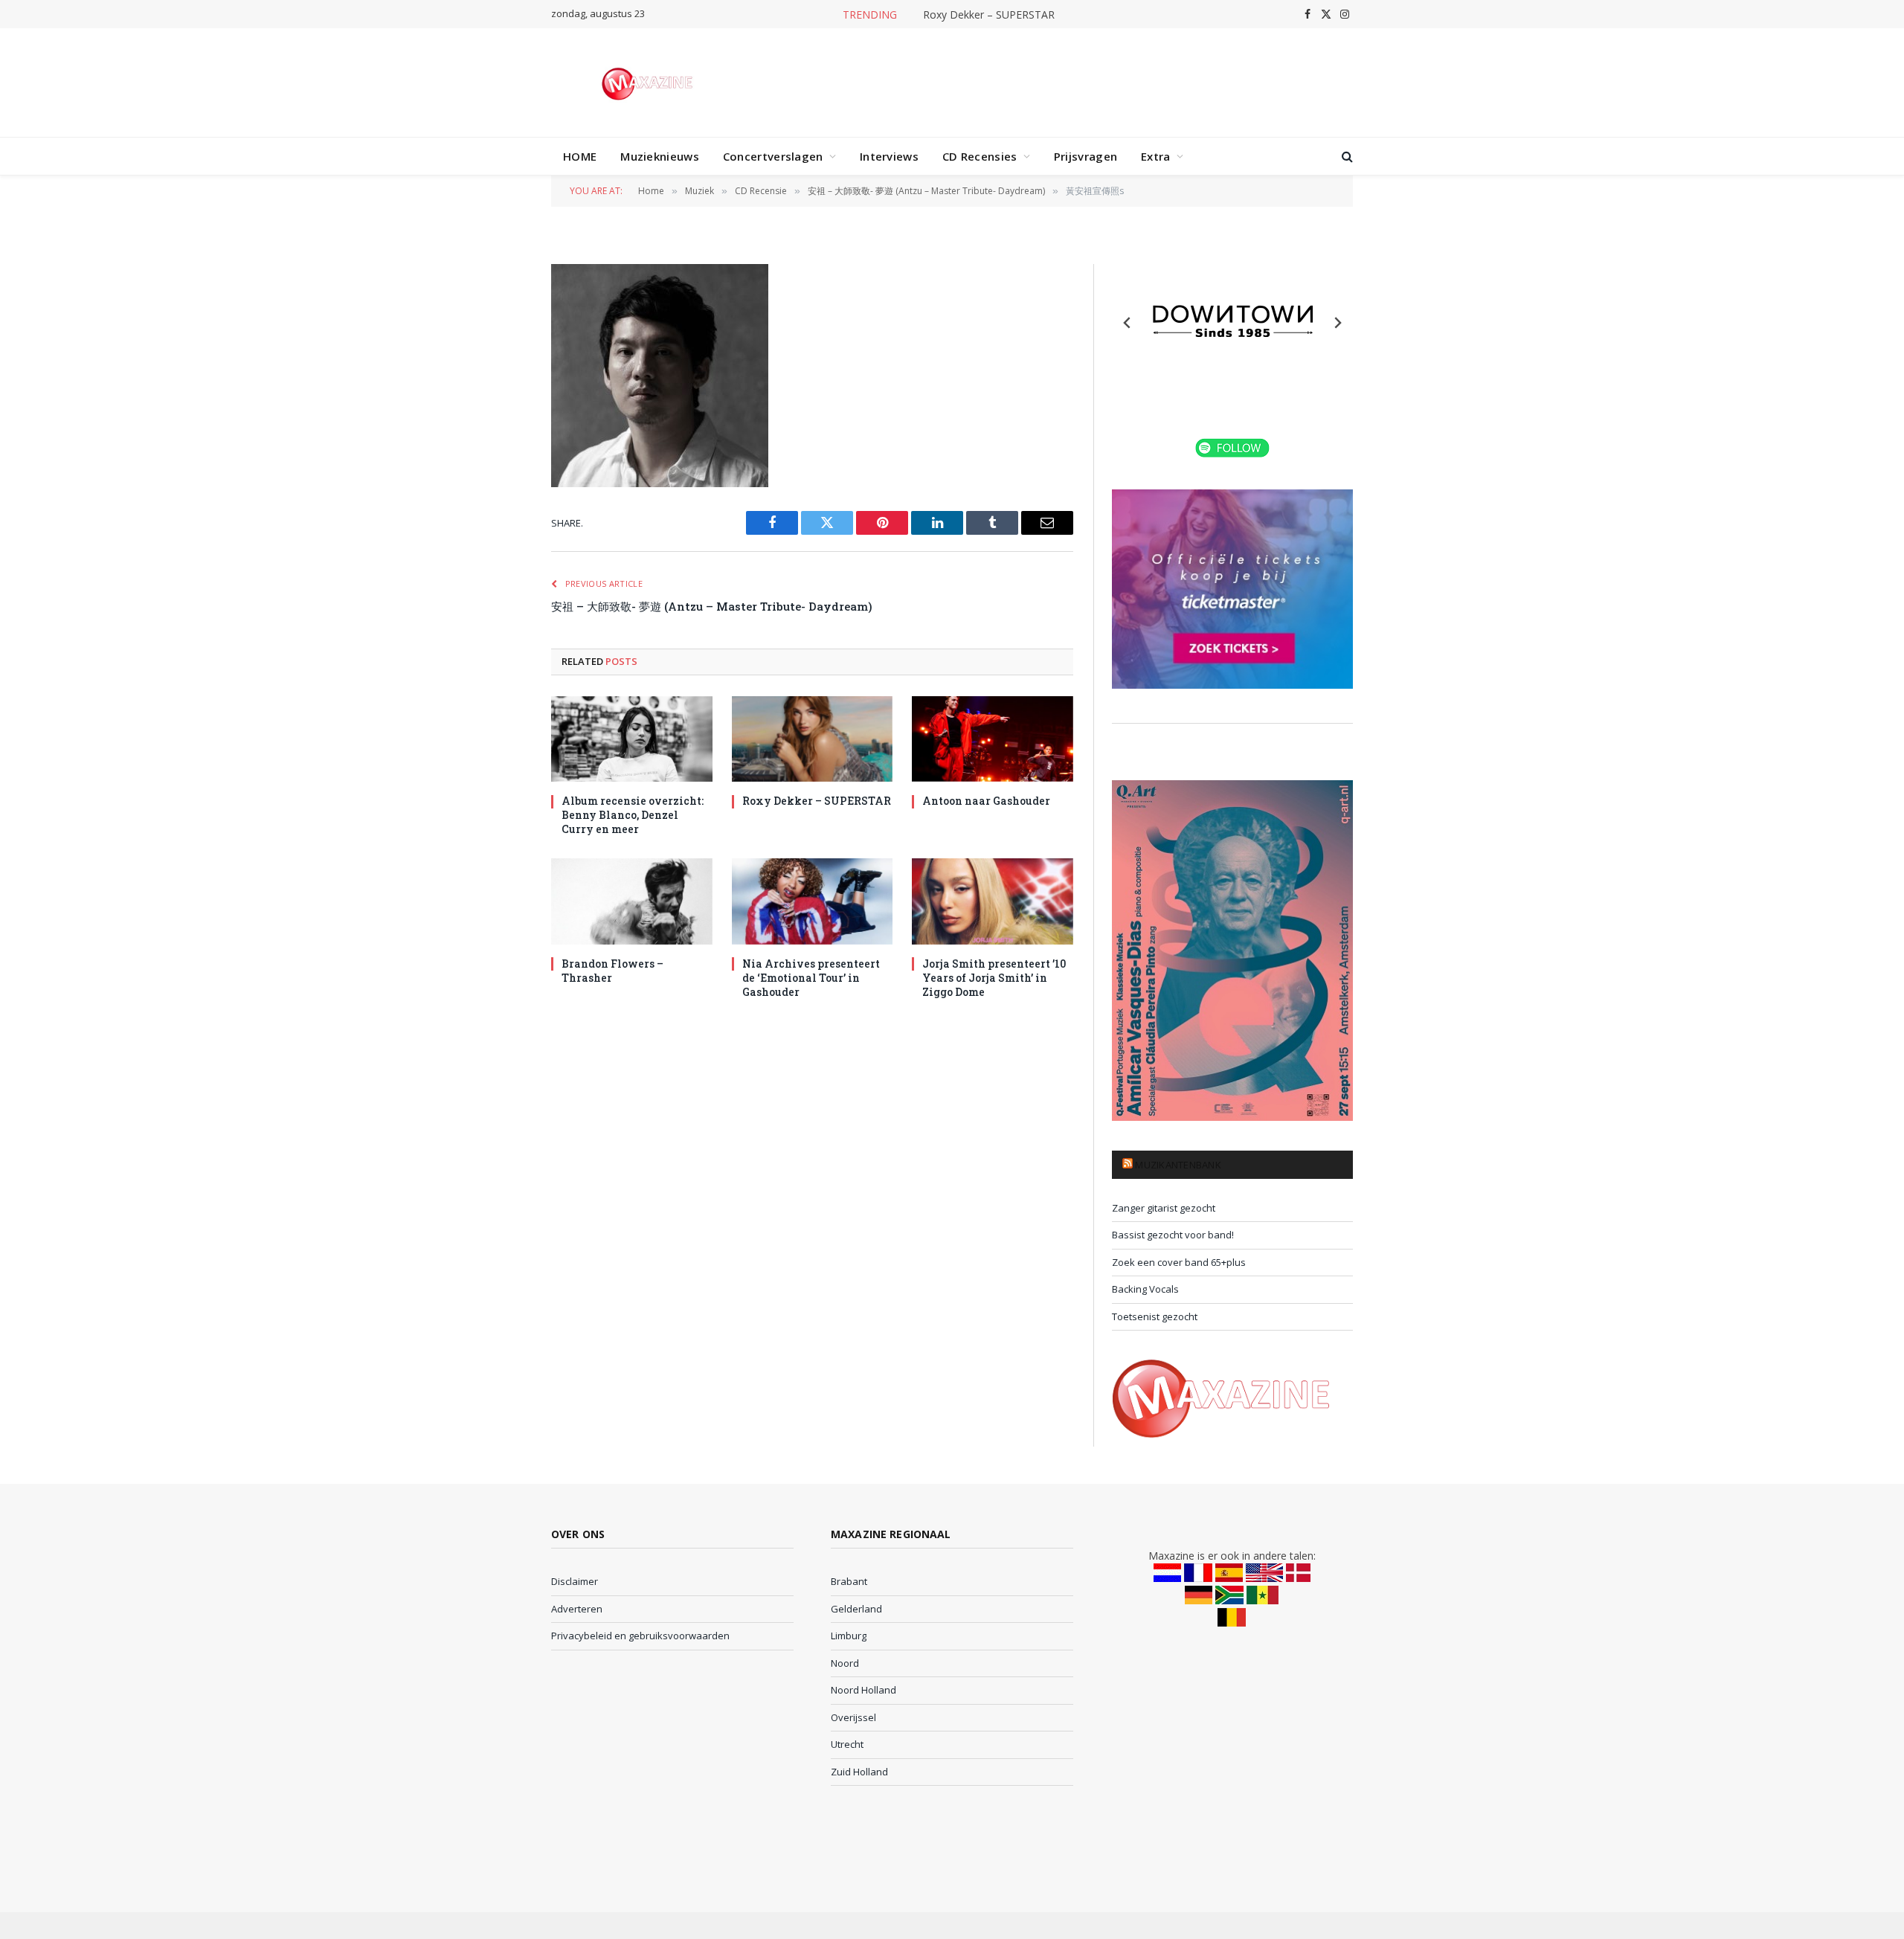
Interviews (889, 156)
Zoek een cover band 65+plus (1179, 1262)
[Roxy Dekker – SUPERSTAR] (813, 739)
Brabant (849, 1581)
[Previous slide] (1128, 323)
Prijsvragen (1086, 156)
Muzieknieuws (660, 156)
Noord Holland (863, 1690)
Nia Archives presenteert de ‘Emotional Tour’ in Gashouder (811, 978)
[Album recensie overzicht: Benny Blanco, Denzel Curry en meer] (632, 739)
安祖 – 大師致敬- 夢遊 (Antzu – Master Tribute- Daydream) (712, 606)
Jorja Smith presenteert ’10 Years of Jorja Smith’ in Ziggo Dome (994, 978)
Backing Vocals (1145, 1289)
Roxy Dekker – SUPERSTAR (989, 15)
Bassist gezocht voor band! (1173, 1235)
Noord (845, 1663)
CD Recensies (980, 156)
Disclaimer (575, 1581)
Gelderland (856, 1609)
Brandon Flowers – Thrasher (612, 971)
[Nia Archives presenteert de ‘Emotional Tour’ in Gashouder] (813, 901)
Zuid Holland (859, 1772)
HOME (580, 156)
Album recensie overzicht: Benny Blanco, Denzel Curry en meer (633, 815)
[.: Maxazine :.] (649, 83)
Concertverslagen (773, 156)
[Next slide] (1337, 323)
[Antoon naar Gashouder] (993, 739)
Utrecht (847, 1744)
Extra (1156, 156)
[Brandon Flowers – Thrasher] (632, 901)
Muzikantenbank (1178, 1165)
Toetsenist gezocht (1155, 1316)
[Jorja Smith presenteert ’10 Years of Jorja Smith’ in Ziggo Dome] (993, 901)
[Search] (1346, 157)
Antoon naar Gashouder (986, 801)
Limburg (849, 1636)
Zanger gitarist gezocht (1164, 1208)
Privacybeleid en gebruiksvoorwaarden (640, 1636)
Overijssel (853, 1717)
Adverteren (577, 1609)
